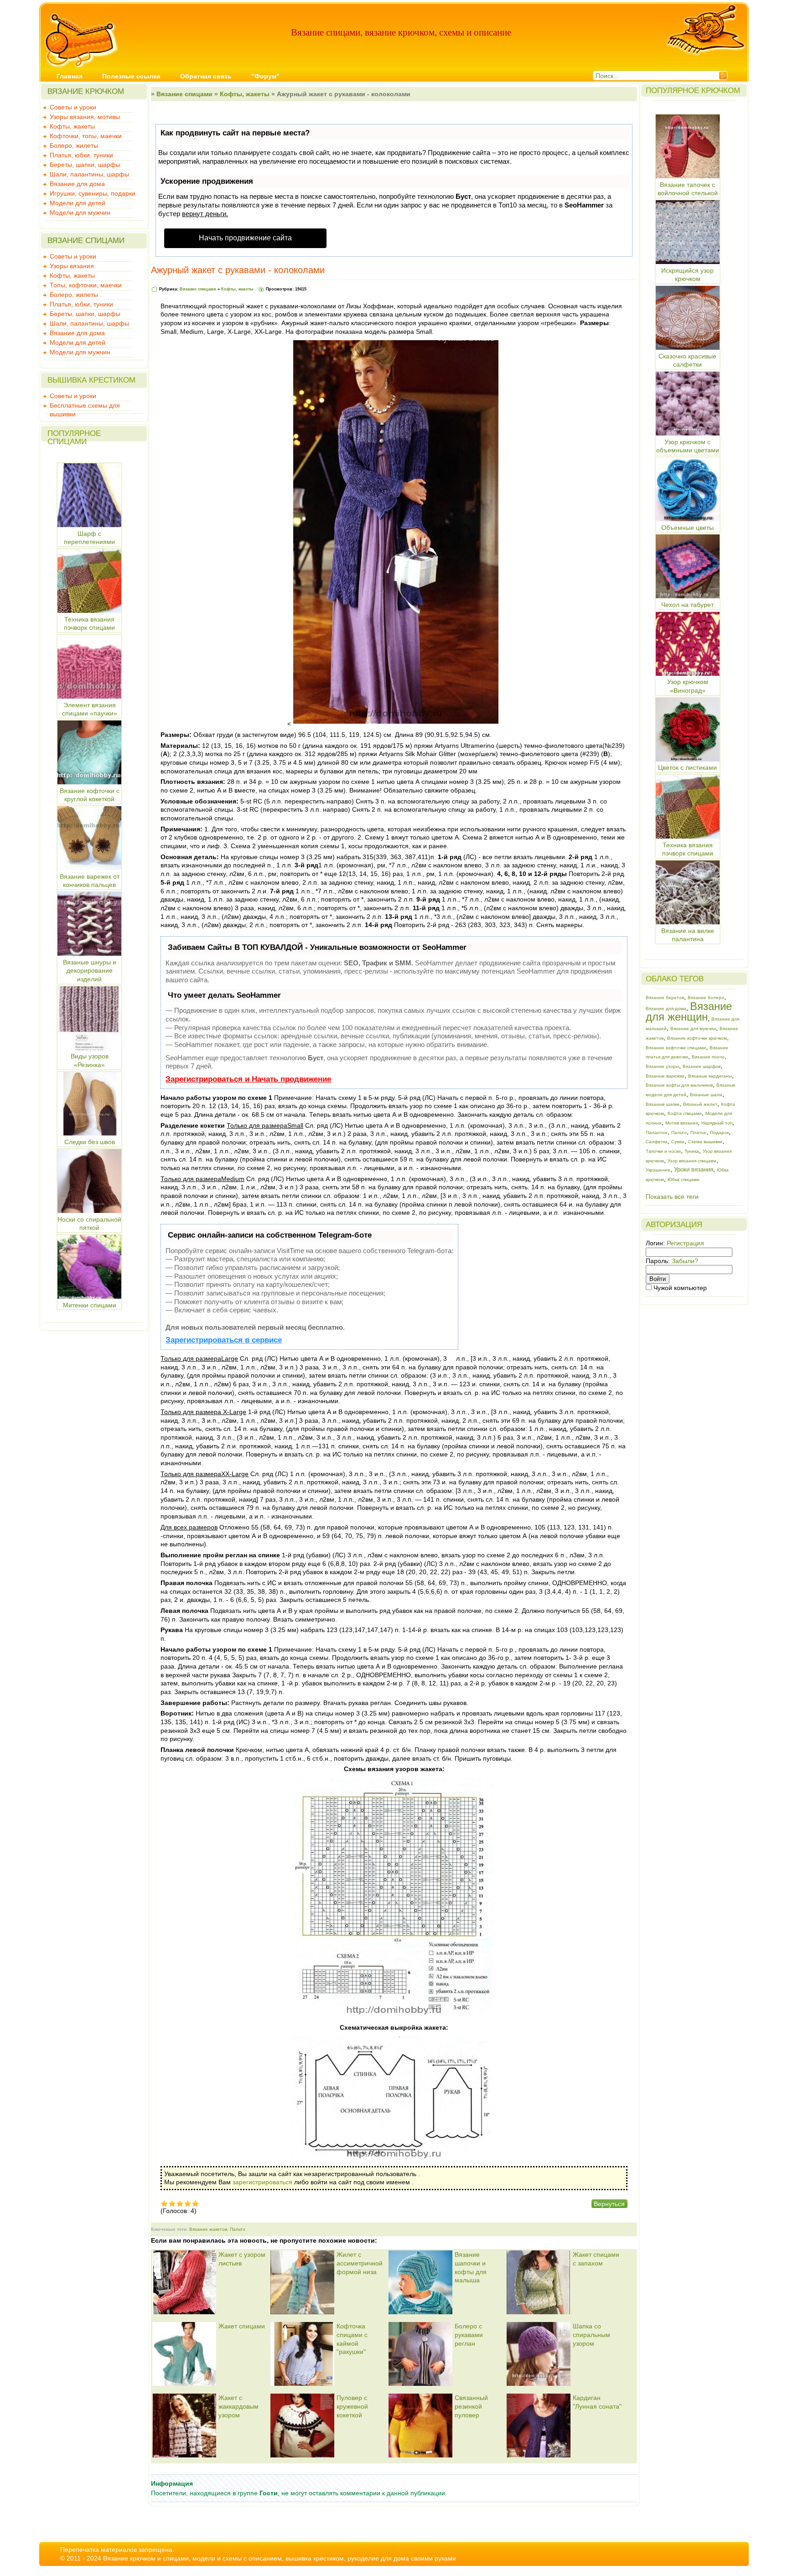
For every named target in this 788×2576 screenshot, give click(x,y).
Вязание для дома (77, 184)
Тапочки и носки (663, 1151)
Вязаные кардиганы (710, 1076)
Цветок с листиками (687, 767)
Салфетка (657, 1142)
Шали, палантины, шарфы (89, 174)
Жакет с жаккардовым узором (238, 2406)
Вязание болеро (706, 998)
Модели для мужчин (80, 213)
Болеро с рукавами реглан (469, 2335)
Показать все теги (672, 1197)
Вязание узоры (662, 1066)
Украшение (658, 1170)
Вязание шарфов (702, 1066)
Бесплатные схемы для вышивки (85, 406)
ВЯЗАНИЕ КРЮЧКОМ (86, 91)
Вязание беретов (665, 998)
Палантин (657, 1133)
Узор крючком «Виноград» (688, 686)
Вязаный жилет (700, 1104)
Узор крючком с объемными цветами (688, 446)
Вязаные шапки (663, 1104)
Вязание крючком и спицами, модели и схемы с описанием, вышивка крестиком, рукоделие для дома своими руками (280, 2558)
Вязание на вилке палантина (688, 935)
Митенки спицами (90, 1305)
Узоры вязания (72, 266)
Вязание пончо (708, 1057)
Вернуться (609, 2204)
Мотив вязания (682, 1123)
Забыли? (685, 1261)
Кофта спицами (685, 1113)
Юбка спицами (684, 1179)
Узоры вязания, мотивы (85, 117)
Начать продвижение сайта (245, 238)
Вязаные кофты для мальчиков (679, 1085)
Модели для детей (78, 203)
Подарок (719, 1133)
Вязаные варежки (665, 1076)
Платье (698, 1133)
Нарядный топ (717, 1123)
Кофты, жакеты (72, 126)
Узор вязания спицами (692, 1161)
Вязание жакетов (208, 2229)
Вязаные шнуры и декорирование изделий (90, 971)
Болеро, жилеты (74, 145)
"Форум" (265, 76)
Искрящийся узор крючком (687, 275)
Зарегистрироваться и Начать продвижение (248, 1079)
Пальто (238, 2229)
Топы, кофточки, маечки (86, 285)
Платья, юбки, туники (81, 155)
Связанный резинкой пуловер (471, 2406)
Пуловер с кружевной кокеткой (352, 2406)
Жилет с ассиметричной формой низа (360, 2263)
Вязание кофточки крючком (697, 1038)
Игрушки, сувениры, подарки (93, 193)
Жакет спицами (242, 2326)
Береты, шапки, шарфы (85, 165)
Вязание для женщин (689, 1012)
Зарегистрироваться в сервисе (224, 1340)
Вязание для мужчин (693, 1029)
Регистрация (685, 1243)
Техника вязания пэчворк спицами (688, 849)
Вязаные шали (706, 1095)
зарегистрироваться (262, 2182)
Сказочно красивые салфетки (687, 360)
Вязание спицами (184, 94)
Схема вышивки (705, 1142)
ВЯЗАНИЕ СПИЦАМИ (86, 241)
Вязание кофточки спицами (676, 1048)
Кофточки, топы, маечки (86, 136)
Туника (692, 1151)
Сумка (678, 1142)
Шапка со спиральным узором (591, 2335)
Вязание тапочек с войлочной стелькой (688, 189)
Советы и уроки (73, 107)
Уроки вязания (694, 1169)
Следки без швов (90, 1142)
